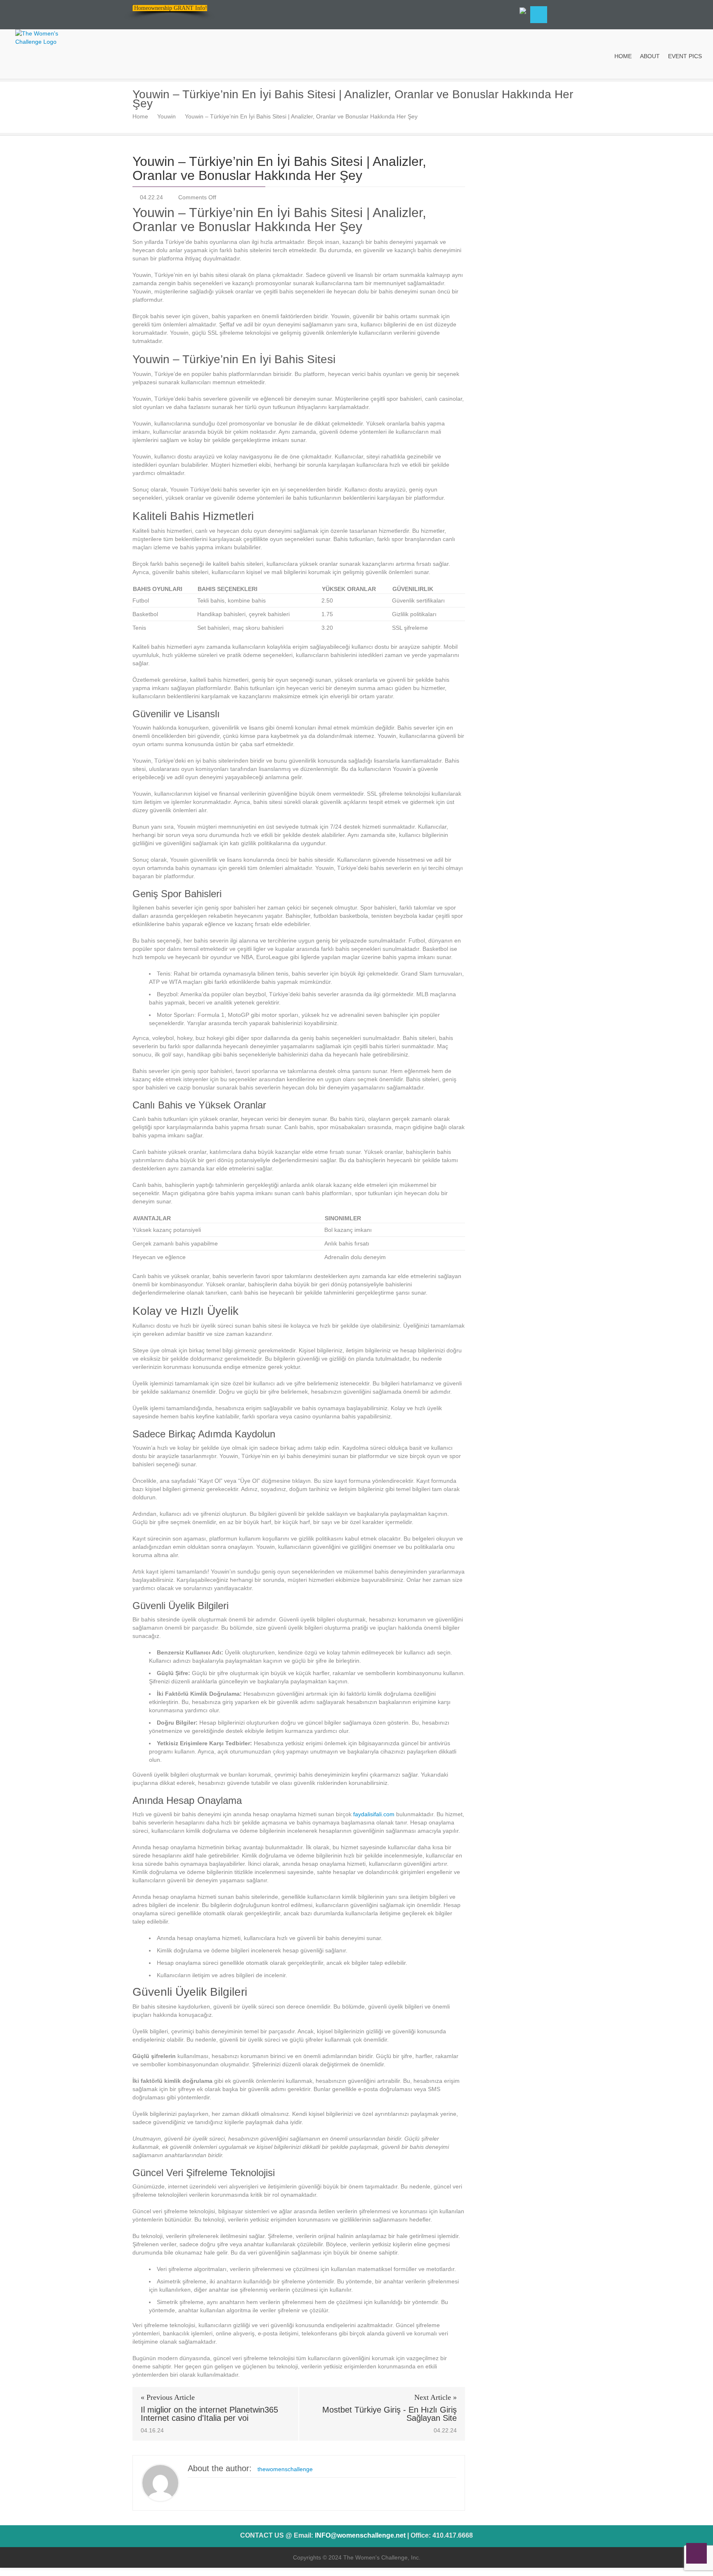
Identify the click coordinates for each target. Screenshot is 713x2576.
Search (539, 15)
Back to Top (696, 2553)
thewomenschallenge (285, 2469)
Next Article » (436, 2397)
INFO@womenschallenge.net (360, 2535)
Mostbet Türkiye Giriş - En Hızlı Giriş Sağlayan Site (390, 2414)
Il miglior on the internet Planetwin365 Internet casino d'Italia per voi (209, 2414)
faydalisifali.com (374, 1814)
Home (140, 116)
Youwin (166, 116)
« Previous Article (168, 2397)
